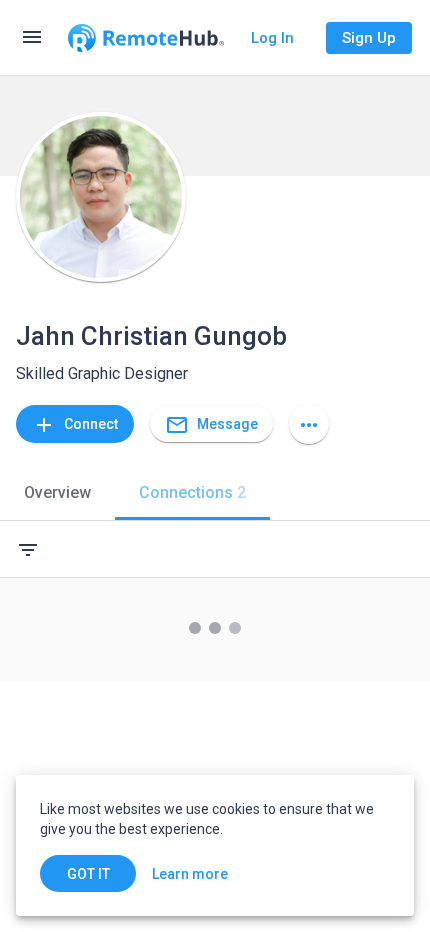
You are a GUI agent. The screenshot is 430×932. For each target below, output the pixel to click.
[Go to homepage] (146, 38)
